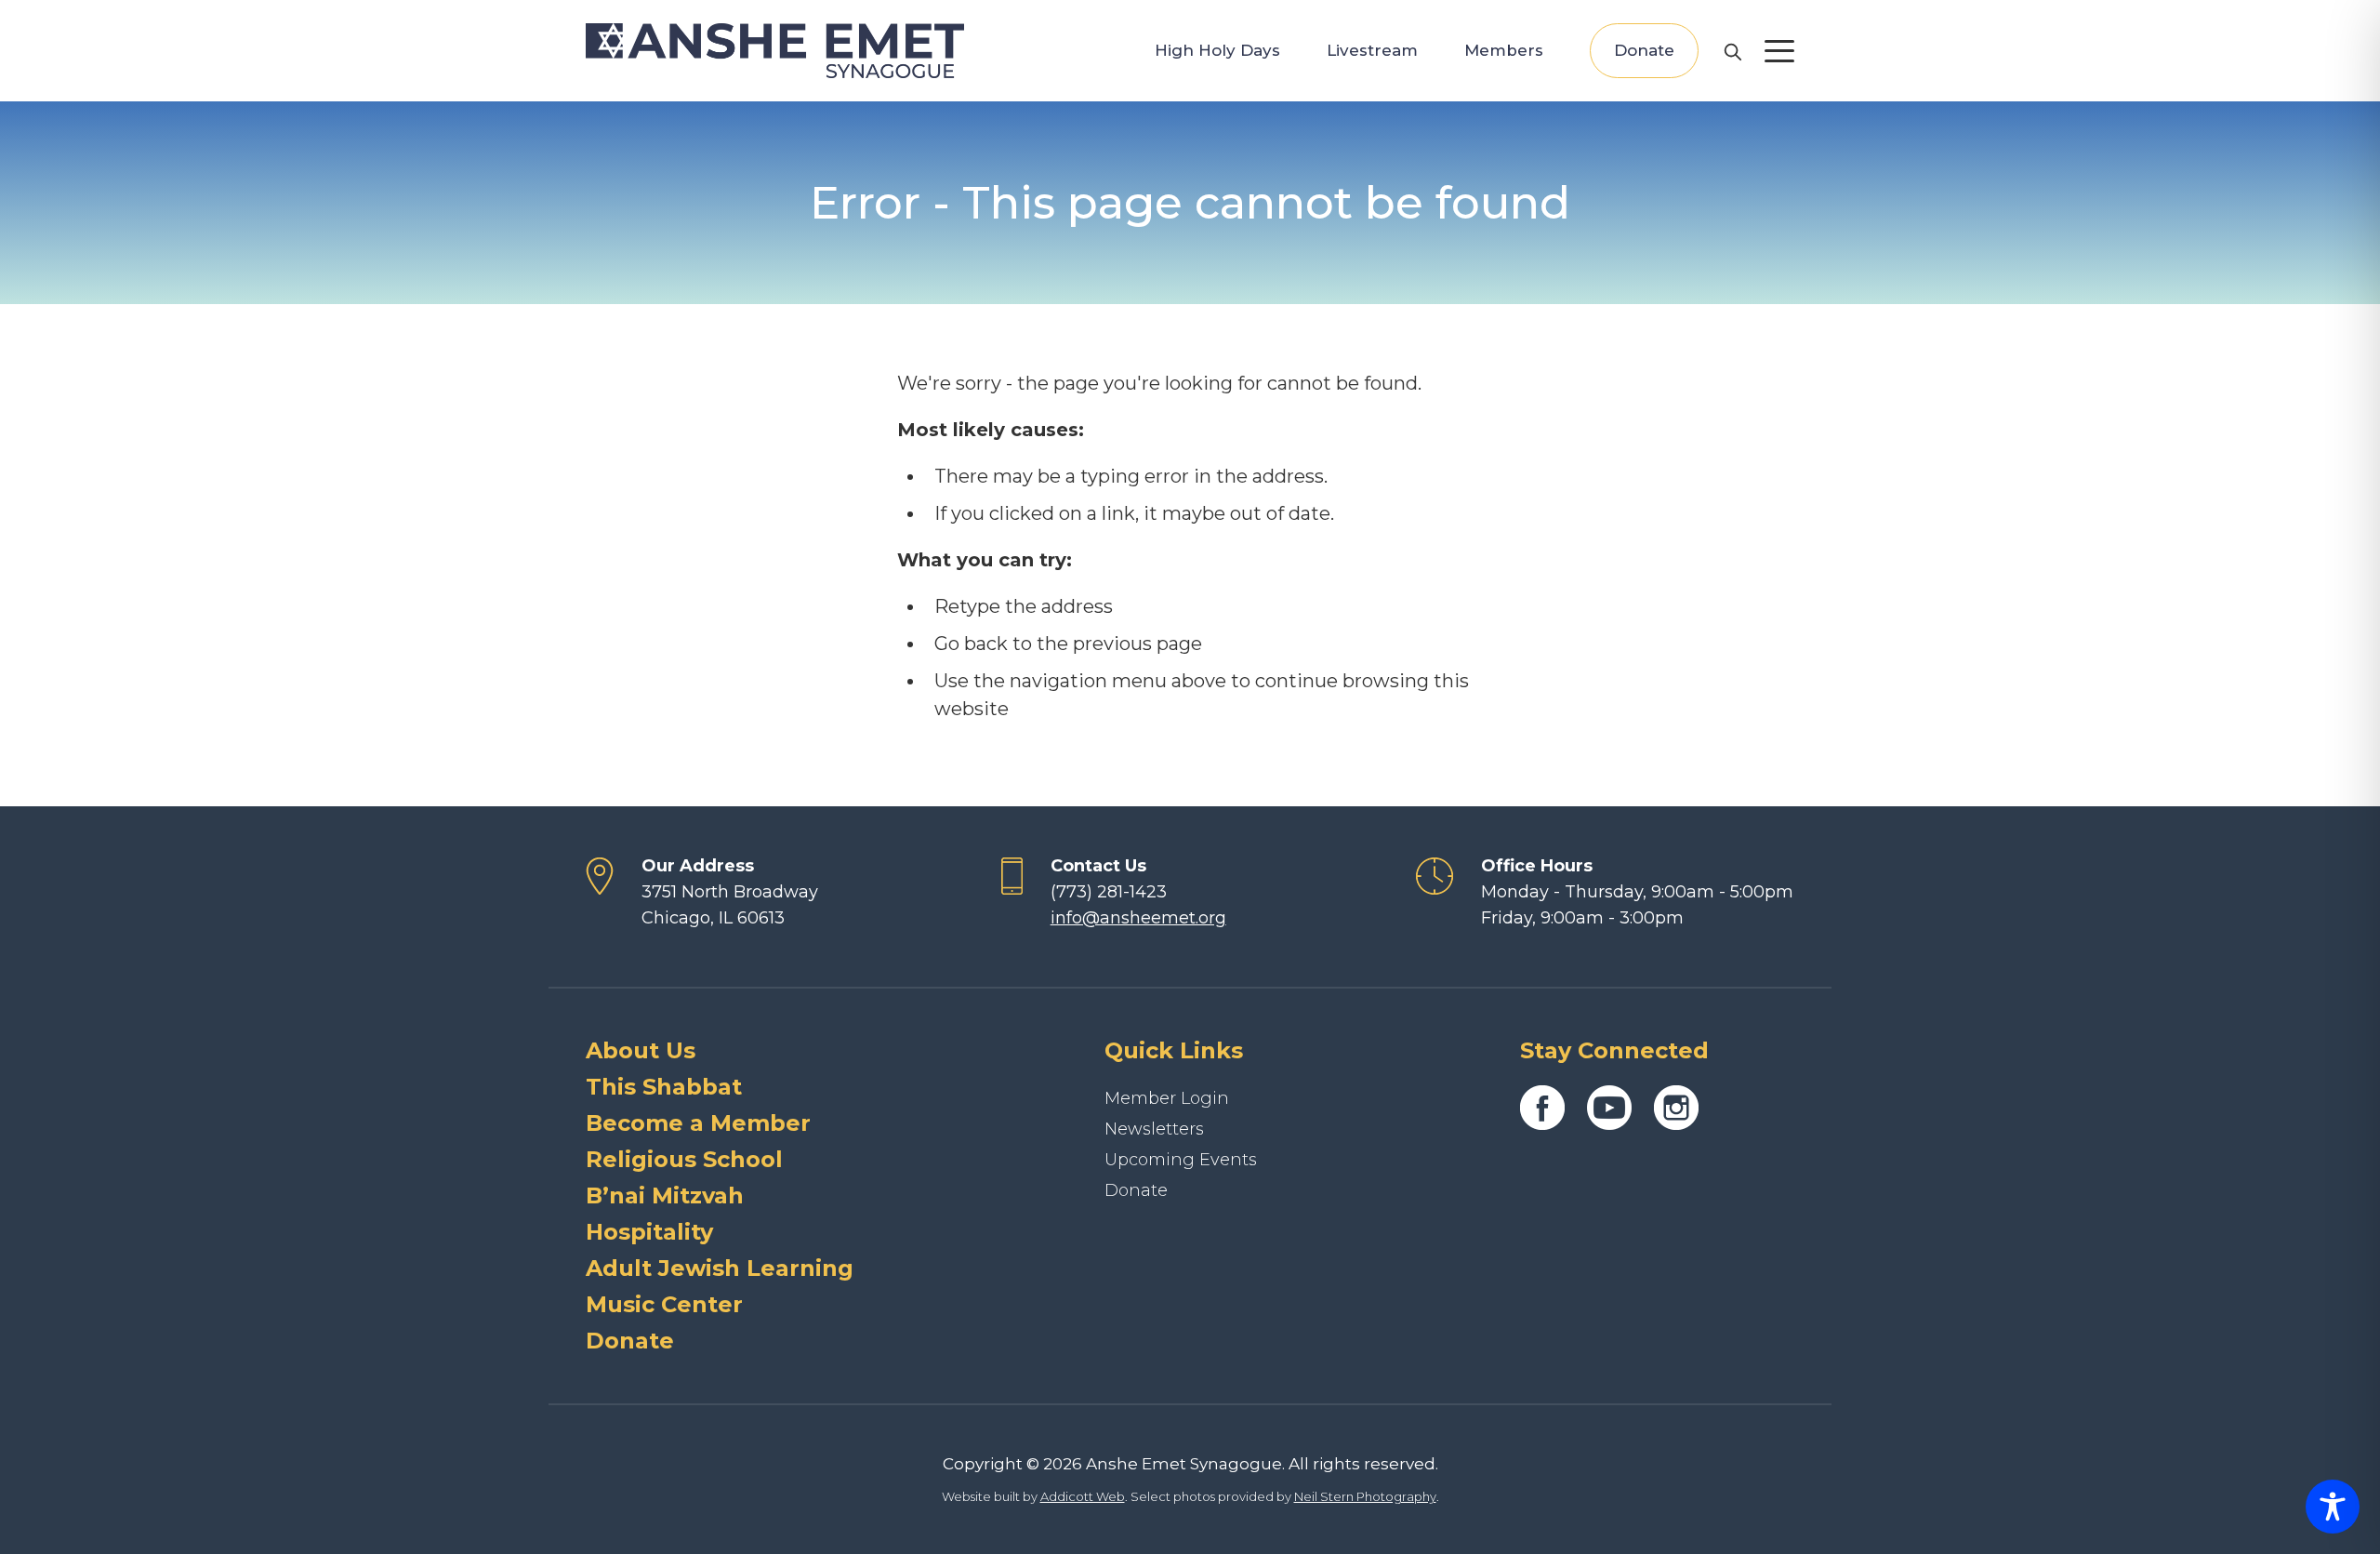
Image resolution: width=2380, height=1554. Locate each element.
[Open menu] (1779, 51)
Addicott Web (1083, 1496)
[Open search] (1732, 51)
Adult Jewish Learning (720, 1268)
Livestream (1372, 50)
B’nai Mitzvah (665, 1195)
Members (1504, 50)
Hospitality (649, 1232)
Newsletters (1154, 1129)
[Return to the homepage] (775, 51)
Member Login (1167, 1098)
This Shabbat (664, 1087)
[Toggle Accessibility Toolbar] (2333, 1507)
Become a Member (698, 1123)
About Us (641, 1050)
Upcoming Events (1181, 1160)
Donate (1644, 50)
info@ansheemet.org (1138, 918)
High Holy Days (1217, 50)
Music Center (664, 1304)
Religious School (684, 1159)
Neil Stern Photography (1365, 1496)
